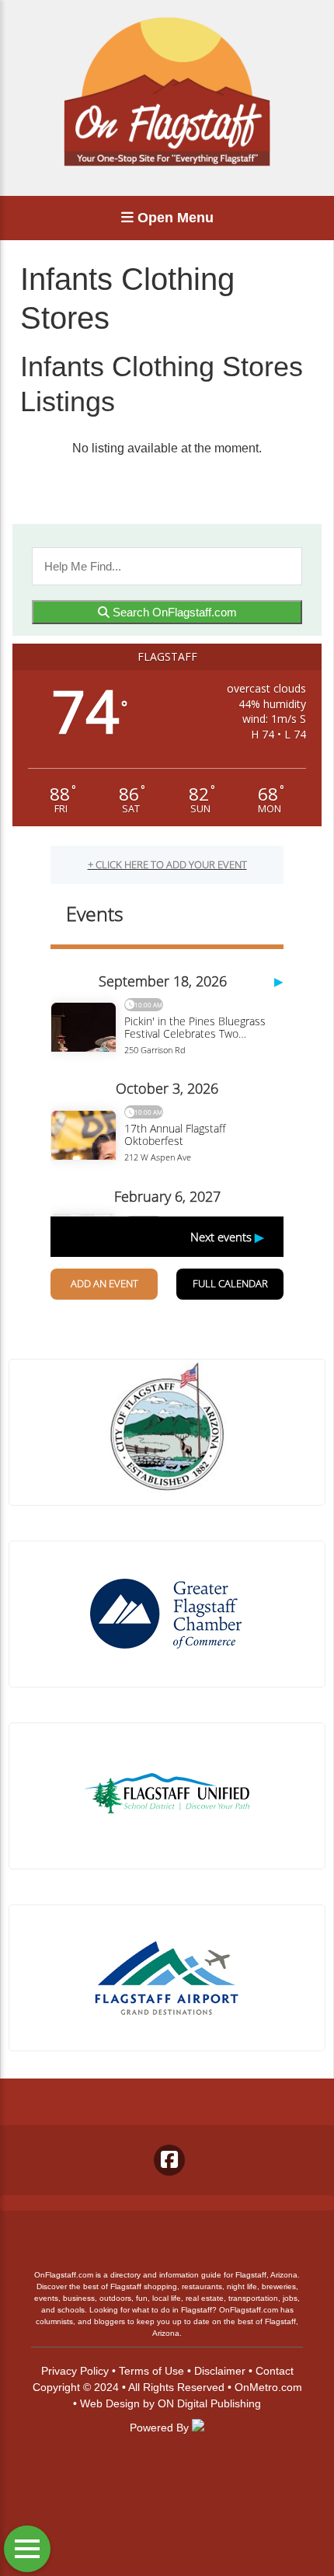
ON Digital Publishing (209, 2403)
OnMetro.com (268, 2387)
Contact (275, 2371)
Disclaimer (220, 2371)
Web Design (110, 2403)
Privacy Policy (75, 2371)
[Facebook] (169, 2160)
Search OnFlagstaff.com (173, 612)
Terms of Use (151, 2371)
